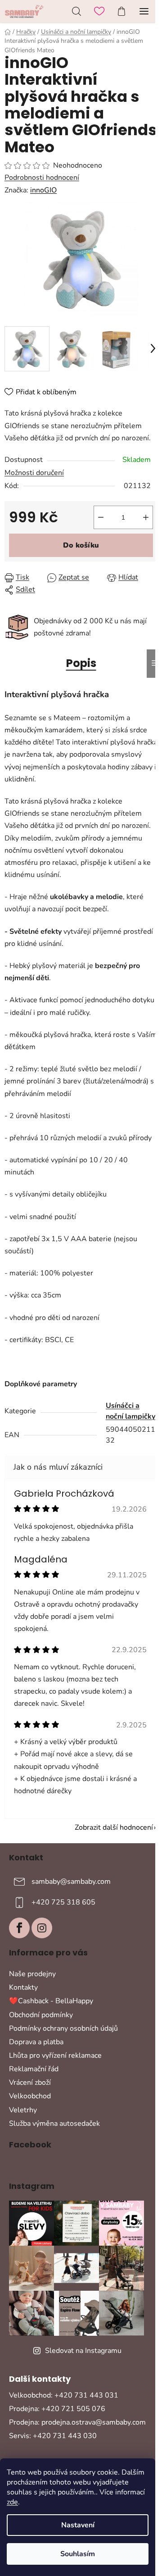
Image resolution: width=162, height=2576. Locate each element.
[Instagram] (42, 1928)
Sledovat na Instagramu (83, 2351)
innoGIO (43, 190)
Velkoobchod (30, 2096)
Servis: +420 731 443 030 (53, 2436)
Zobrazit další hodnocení (114, 1827)
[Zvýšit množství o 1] (146, 517)
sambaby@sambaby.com (71, 1882)
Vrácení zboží (30, 2083)
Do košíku (81, 545)
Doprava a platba (36, 2042)
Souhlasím (78, 2554)
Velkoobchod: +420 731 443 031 (64, 2395)
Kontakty (23, 1987)
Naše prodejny (32, 1974)
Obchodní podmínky (41, 2015)
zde (12, 2502)
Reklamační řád (34, 2069)
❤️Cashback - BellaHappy (51, 2001)
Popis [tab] (81, 663)
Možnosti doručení (34, 473)
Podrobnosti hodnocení (42, 178)
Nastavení (78, 2525)
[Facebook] (19, 1928)
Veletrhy (23, 2110)
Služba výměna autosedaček (54, 2124)
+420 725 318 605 (63, 1902)
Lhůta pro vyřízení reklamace (55, 2055)
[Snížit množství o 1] (101, 517)
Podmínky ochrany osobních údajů (63, 2028)
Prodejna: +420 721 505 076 (57, 2409)
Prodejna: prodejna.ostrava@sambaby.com (77, 2422)
